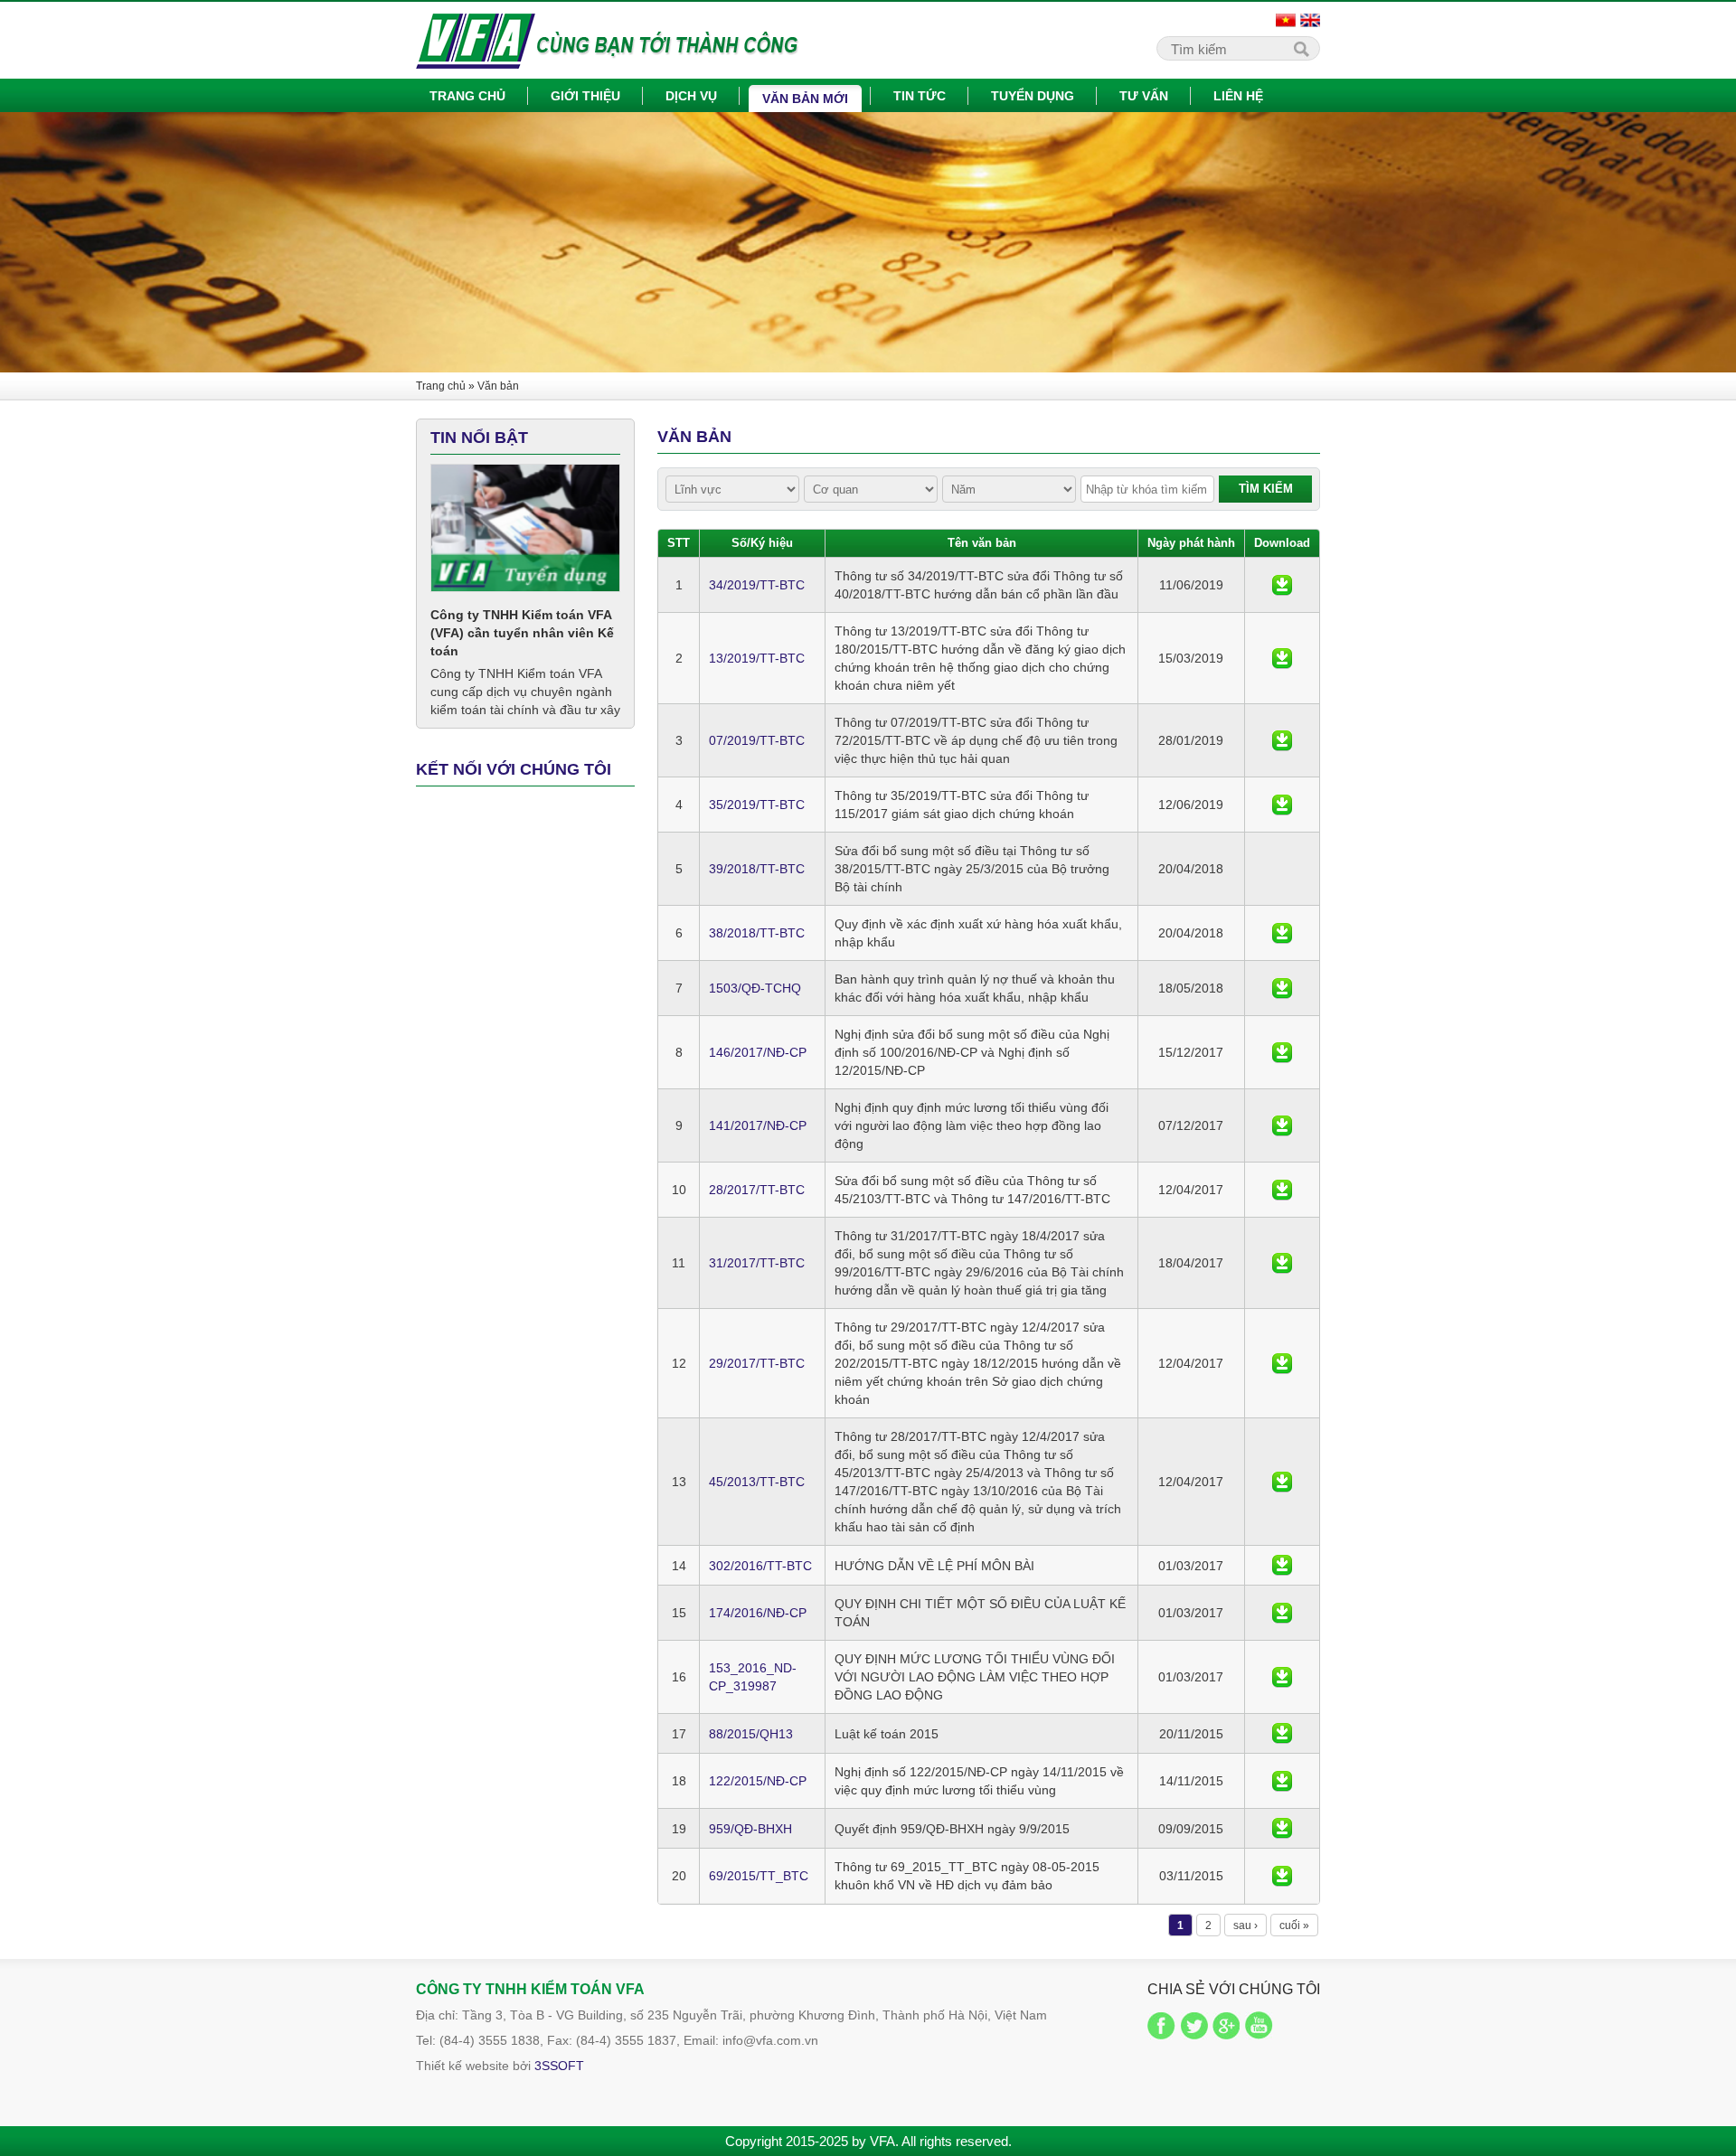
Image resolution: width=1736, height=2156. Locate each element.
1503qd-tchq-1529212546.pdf (1282, 989)
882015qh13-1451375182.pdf (1282, 1733)
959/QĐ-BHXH (750, 1829)
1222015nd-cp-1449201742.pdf (1282, 1781)
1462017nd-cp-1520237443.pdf (1282, 1053)
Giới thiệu (585, 96)
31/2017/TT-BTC (757, 1263)
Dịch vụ (691, 96)
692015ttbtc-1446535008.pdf (1282, 1876)
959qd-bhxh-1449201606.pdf (1282, 1828)
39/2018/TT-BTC (757, 869)
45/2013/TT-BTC (757, 1482)
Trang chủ (467, 96)
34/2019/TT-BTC (757, 585)
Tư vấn (1144, 96)
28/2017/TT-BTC (757, 1190)
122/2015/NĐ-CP (758, 1781)
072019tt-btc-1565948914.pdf (1282, 741)
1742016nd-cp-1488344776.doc (1282, 1613)
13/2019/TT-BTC (757, 658)
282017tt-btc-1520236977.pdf (1282, 1190)
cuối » (1294, 1925)
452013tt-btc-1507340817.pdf (1282, 1482)
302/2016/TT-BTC (760, 1566)
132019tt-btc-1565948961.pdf (1282, 659)
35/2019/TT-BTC (757, 805)
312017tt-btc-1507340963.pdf (1282, 1263)
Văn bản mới (805, 99)
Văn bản (498, 386)
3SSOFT (559, 2066)
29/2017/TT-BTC (757, 1363)
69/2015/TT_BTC (759, 1876)
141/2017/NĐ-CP (758, 1125)
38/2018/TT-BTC (757, 933)
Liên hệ (1238, 96)
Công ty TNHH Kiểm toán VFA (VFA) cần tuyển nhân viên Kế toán (522, 633)
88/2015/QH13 (751, 1734)
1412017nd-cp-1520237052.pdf (1282, 1126)
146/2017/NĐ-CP (758, 1052)
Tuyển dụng (1033, 96)
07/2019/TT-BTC (757, 740)
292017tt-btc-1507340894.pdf (1282, 1364)
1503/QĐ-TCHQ (755, 988)
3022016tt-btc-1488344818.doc (1282, 1565)
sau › (1245, 1925)
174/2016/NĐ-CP (758, 1613)
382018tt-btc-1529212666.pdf (1282, 933)
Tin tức (920, 96)
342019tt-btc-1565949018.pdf (1282, 585)
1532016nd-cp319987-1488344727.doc (1282, 1677)
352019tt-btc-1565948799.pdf (1282, 805)
